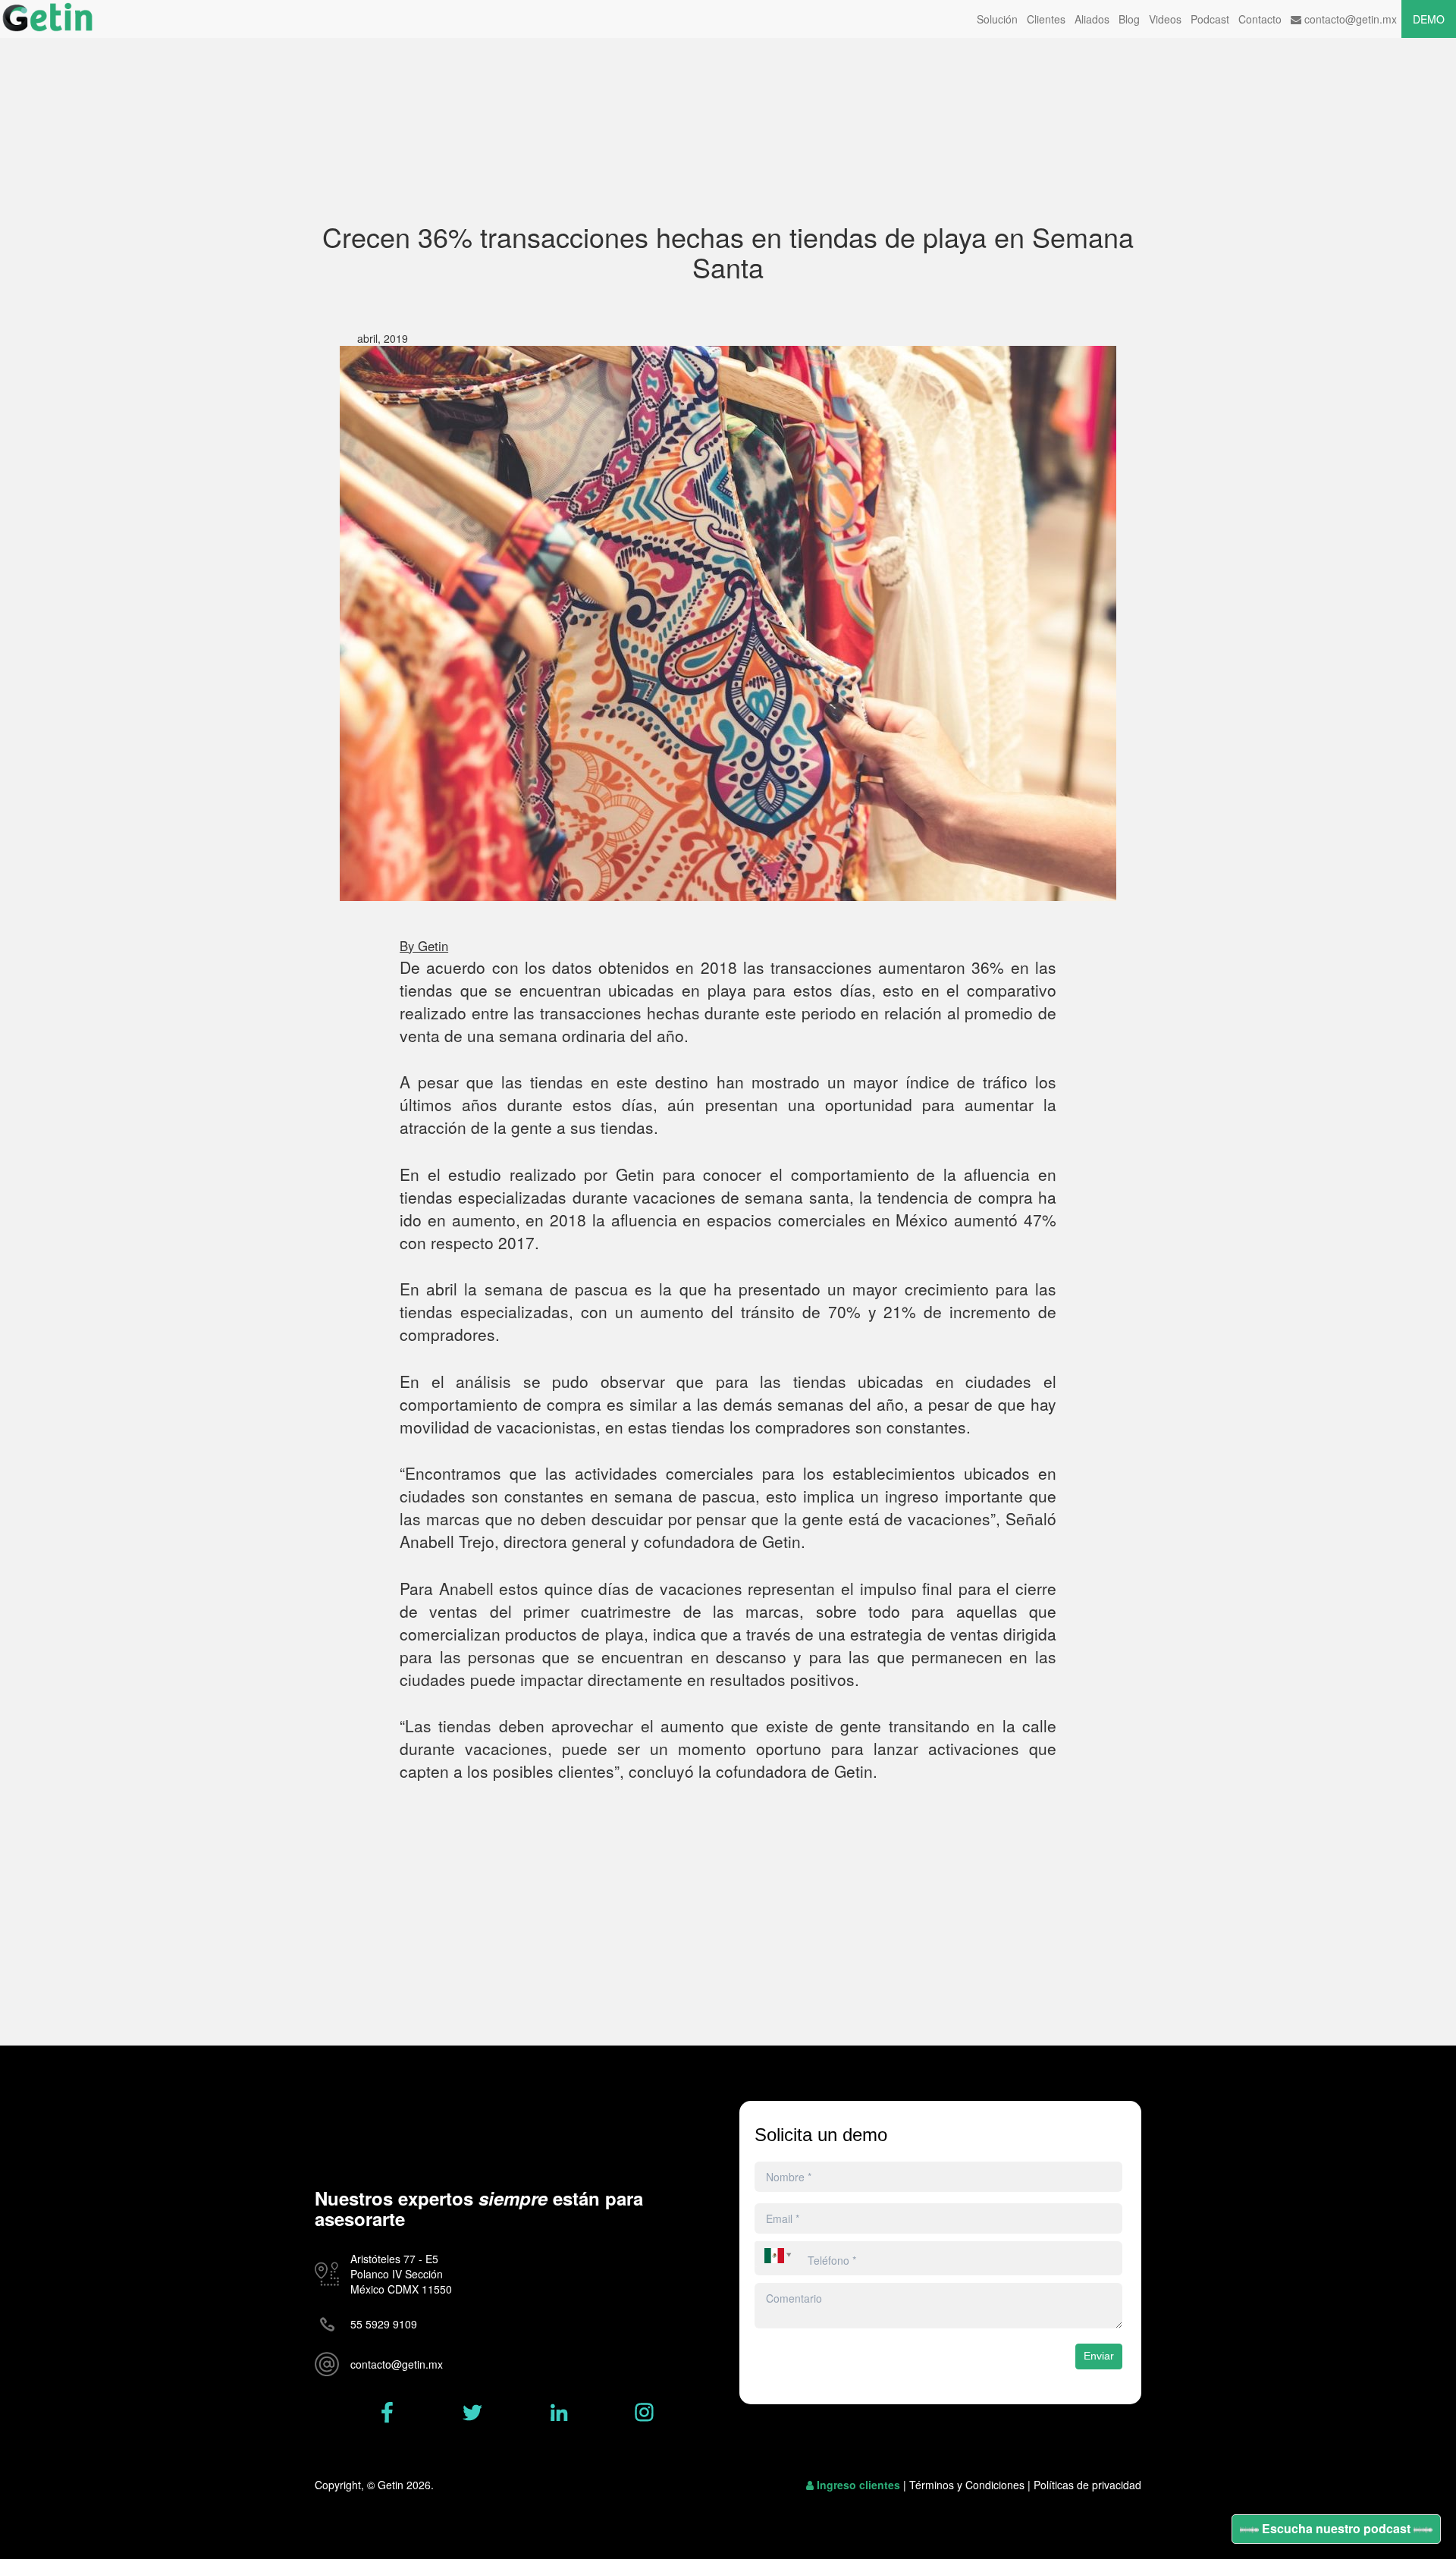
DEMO (1429, 19)
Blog (1129, 19)
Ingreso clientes (858, 2485)
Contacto (1260, 19)
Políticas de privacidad (1087, 2485)
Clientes (1046, 19)
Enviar (1099, 2356)
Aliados (1092, 19)
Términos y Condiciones (967, 2485)
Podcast (1210, 19)
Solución (997, 19)
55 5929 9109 (384, 2324)
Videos (1165, 19)
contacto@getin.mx (1349, 19)
